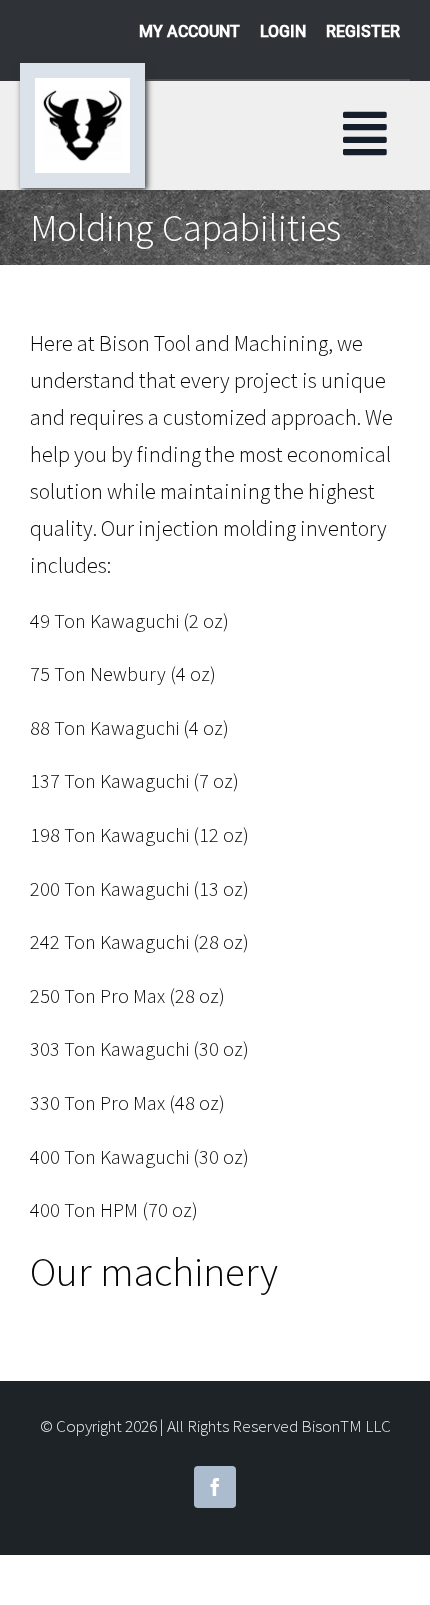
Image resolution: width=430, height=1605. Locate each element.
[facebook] (215, 1487)
